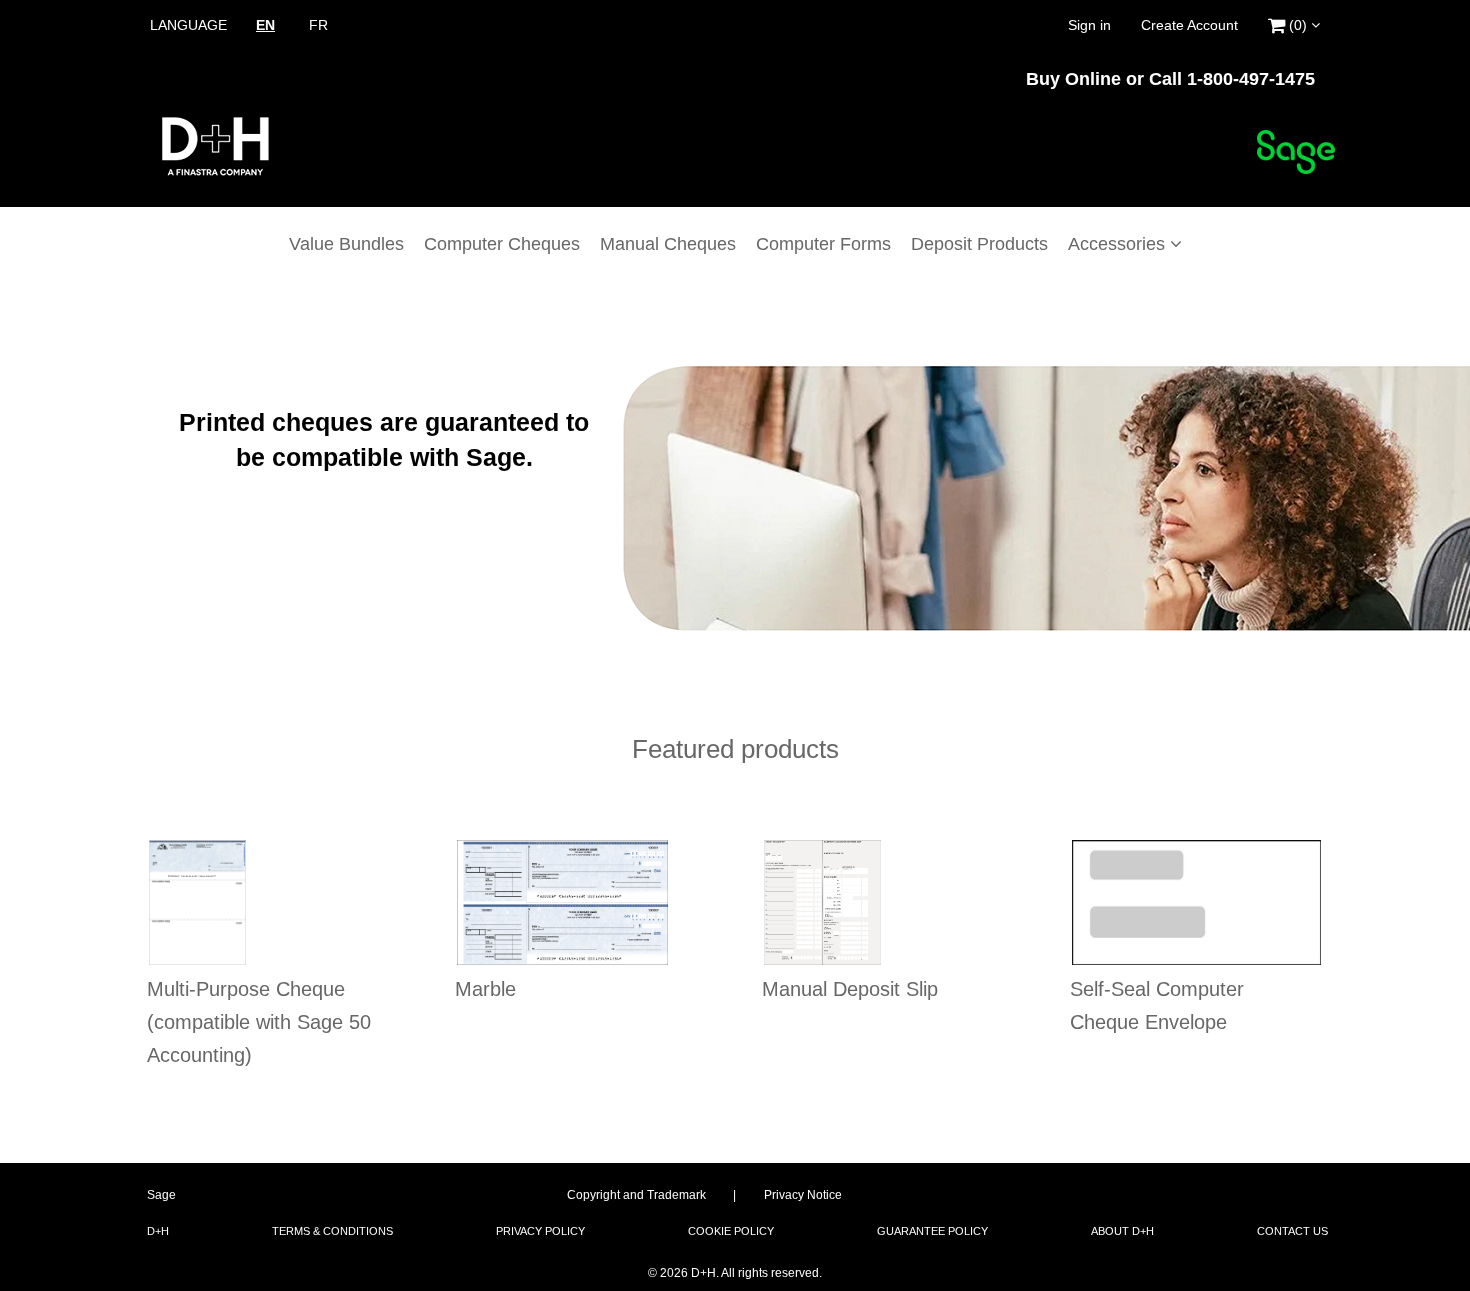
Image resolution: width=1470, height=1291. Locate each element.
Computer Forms (823, 244)
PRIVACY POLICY (540, 1231)
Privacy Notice (803, 1195)
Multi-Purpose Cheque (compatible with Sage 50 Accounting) (259, 1022)
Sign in (1089, 25)
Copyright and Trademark (636, 1195)
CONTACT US (1292, 1231)
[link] (1294, 22)
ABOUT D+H (1122, 1231)
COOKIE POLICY (731, 1231)
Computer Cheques (502, 244)
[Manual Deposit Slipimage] (889, 902)
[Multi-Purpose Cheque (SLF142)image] (274, 902)
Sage (161, 1195)
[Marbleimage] (582, 902)
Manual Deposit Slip (850, 989)
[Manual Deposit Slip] (822, 902)
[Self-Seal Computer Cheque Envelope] (1197, 902)
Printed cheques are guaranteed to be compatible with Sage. (384, 440)
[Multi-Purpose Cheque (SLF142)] (197, 902)
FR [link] (318, 25)
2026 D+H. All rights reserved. (735, 1273)
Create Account (1189, 25)
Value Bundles (346, 244)
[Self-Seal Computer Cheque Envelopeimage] (1197, 902)
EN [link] (265, 25)
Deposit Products (979, 244)
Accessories (1119, 244)
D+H (158, 1231)
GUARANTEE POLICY (932, 1231)
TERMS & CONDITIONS (332, 1231)
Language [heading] (188, 25)
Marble (485, 989)
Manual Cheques (668, 244)
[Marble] (563, 902)
